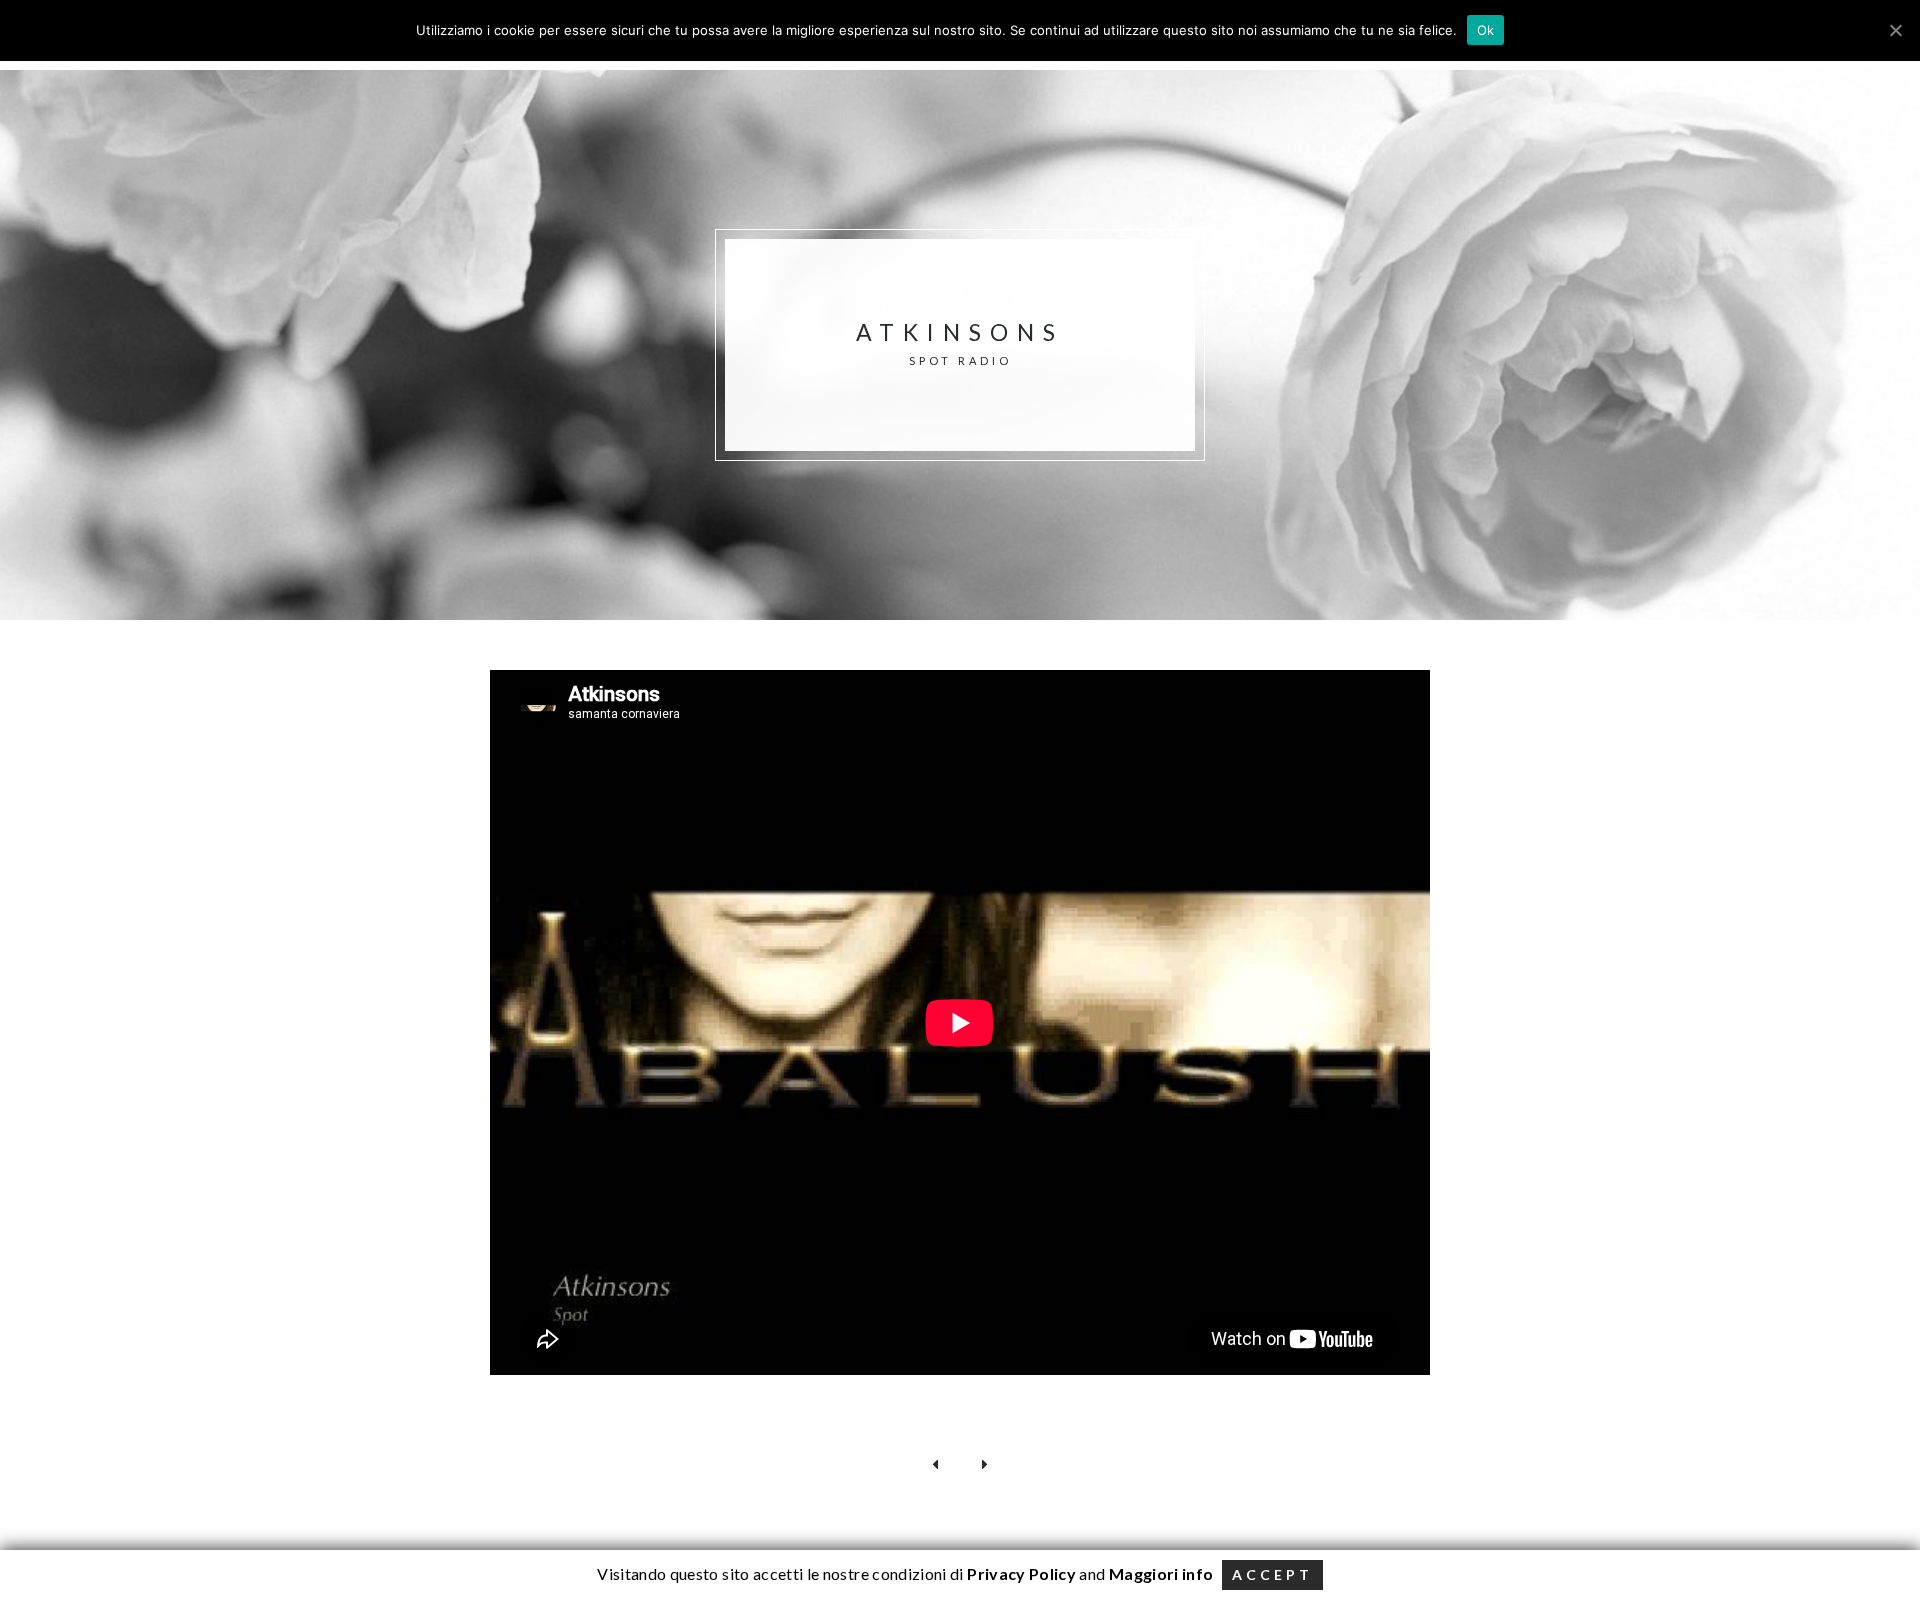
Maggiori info (1161, 1573)
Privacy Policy (1020, 1573)
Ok (1486, 30)
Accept (1272, 1574)
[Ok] (1895, 30)
